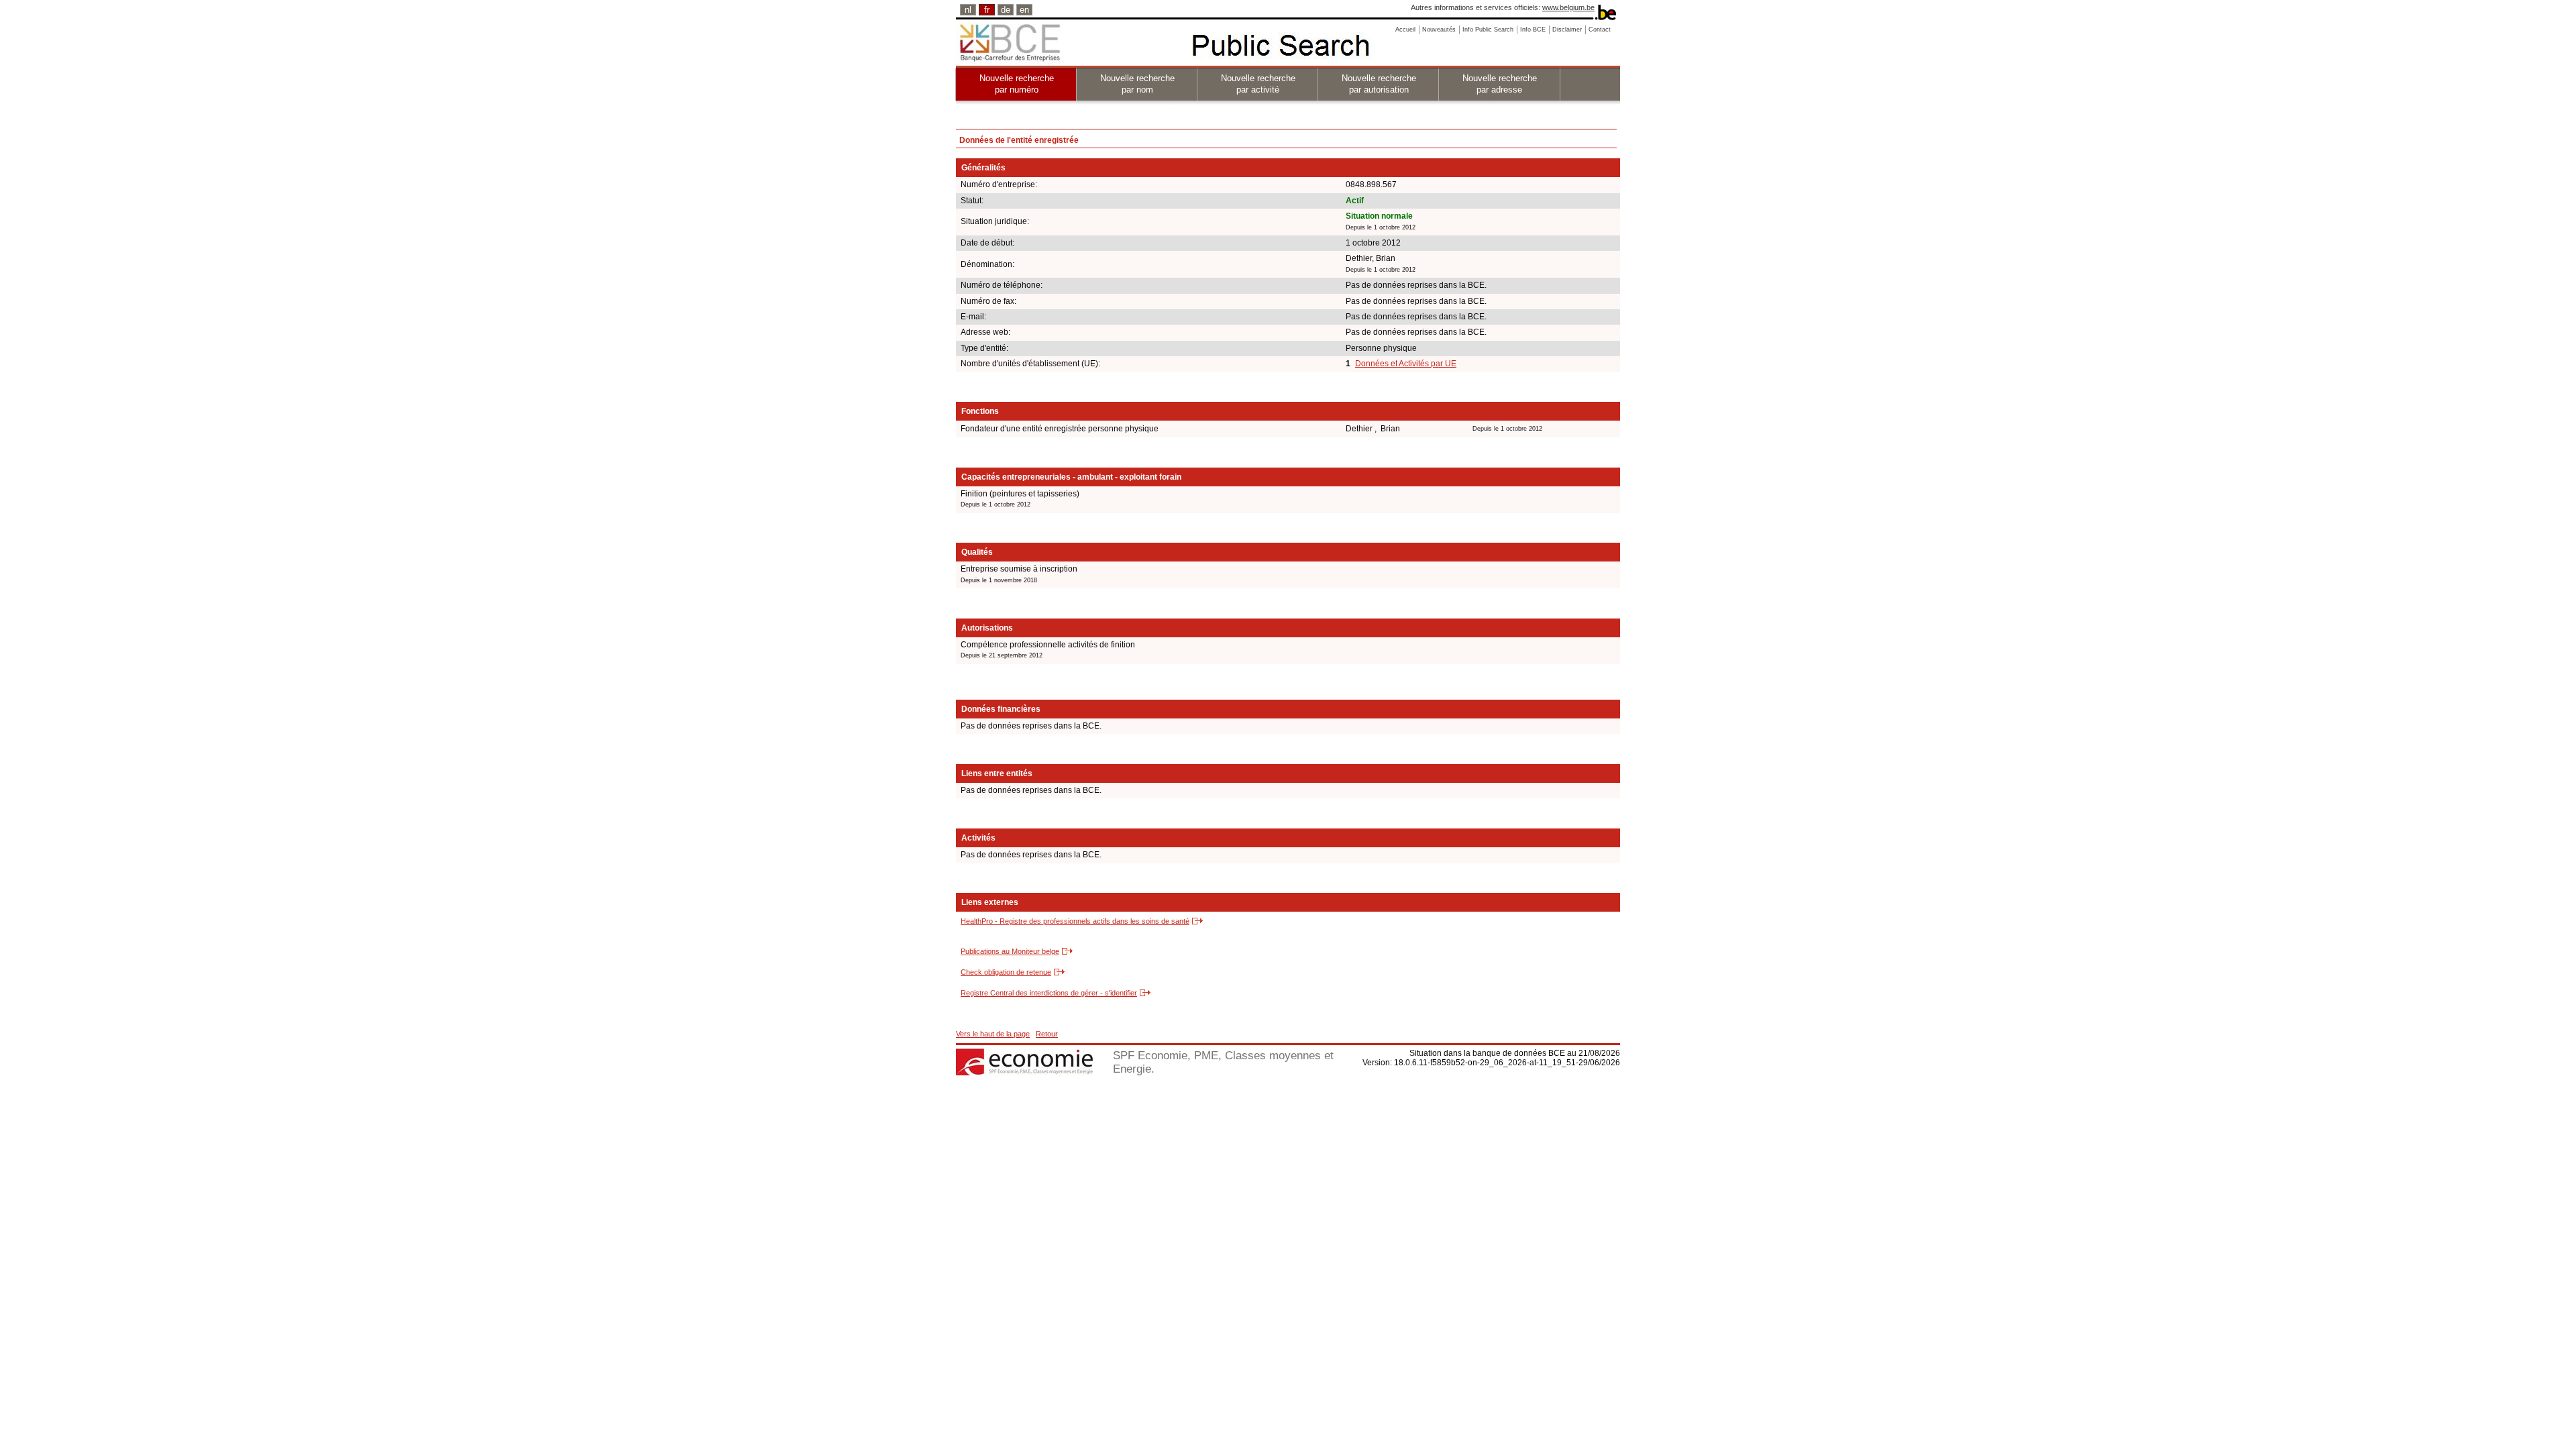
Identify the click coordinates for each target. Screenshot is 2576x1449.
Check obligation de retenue (1006, 972)
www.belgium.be (1568, 7)
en (1024, 10)
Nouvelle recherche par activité (1258, 84)
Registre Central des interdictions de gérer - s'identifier (1049, 993)
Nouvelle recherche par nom (1137, 84)
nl (968, 10)
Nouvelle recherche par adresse (1500, 84)
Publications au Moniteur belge (1010, 951)
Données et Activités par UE (1406, 364)
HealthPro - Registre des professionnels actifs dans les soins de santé (1075, 921)
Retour (1047, 1034)
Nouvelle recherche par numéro (1017, 84)
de (1006, 10)
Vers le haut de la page (993, 1034)
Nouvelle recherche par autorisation (1379, 84)
